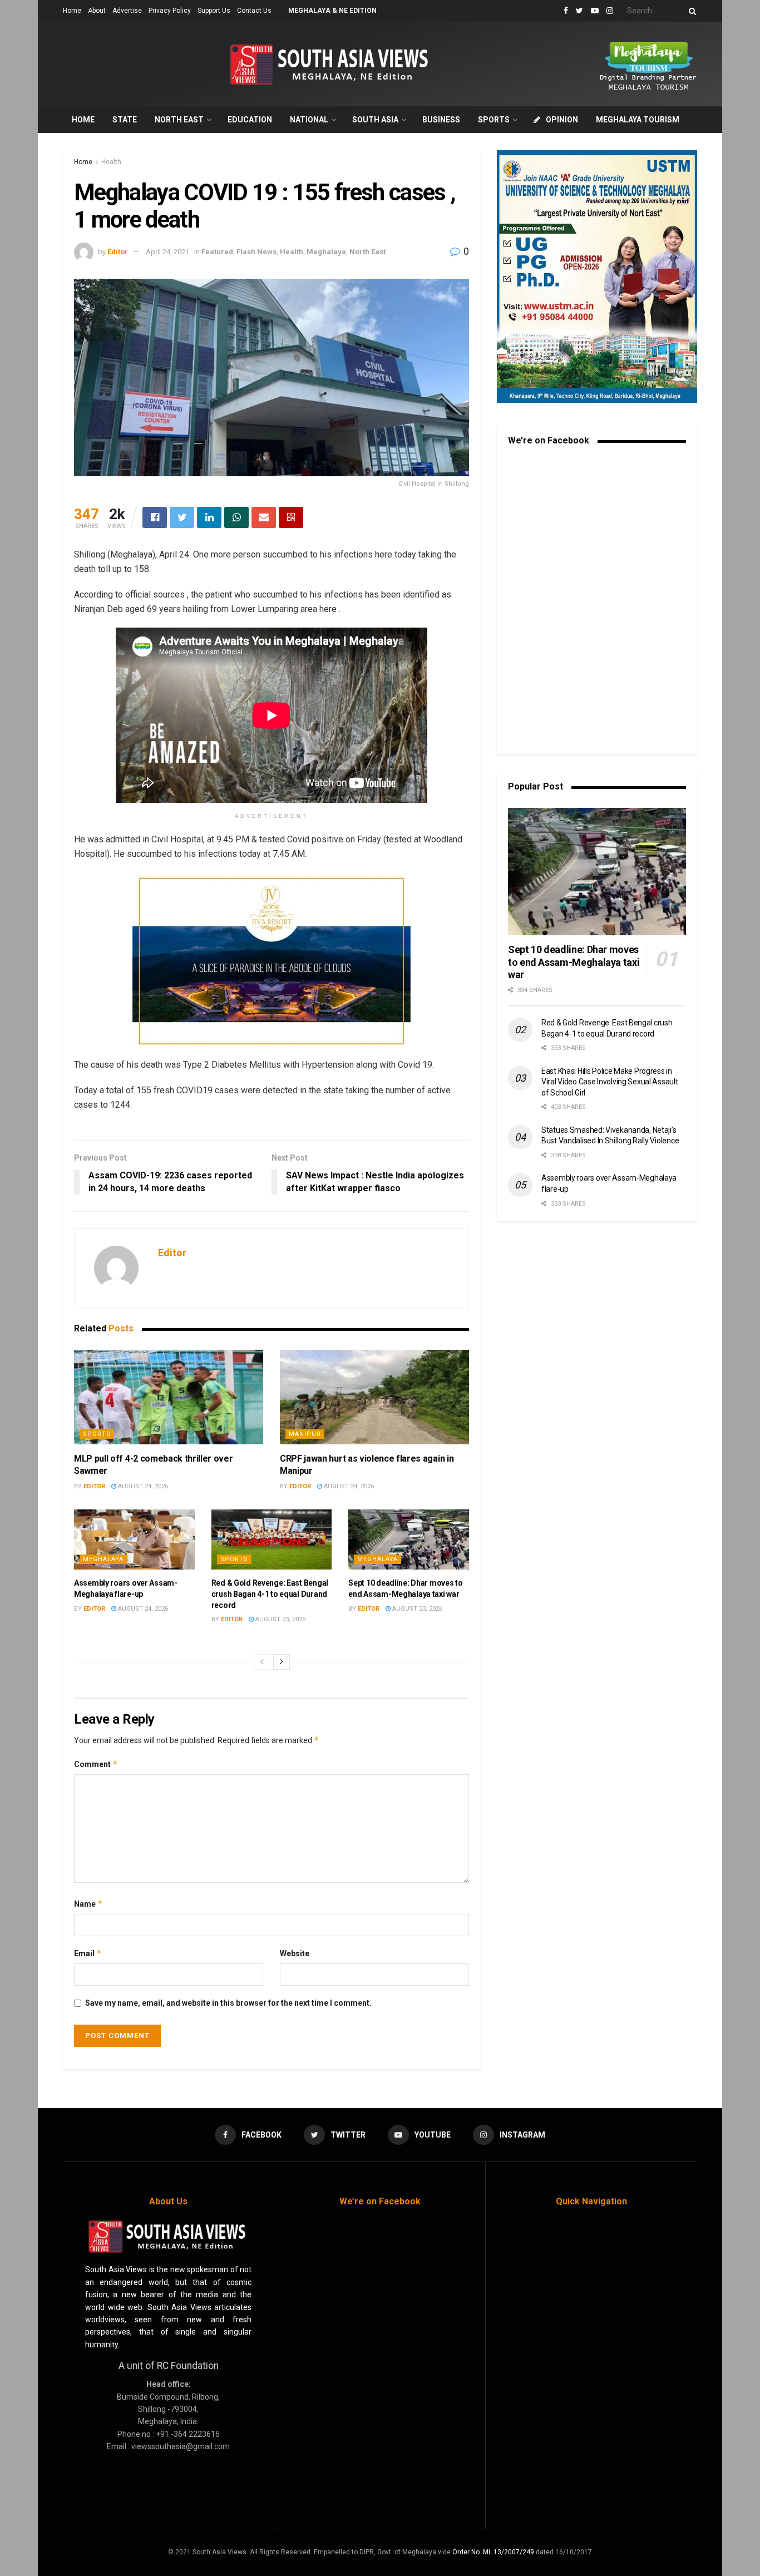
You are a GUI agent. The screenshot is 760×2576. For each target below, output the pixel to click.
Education (250, 120)
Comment (96, 1764)
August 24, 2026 (142, 1486)
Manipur (305, 1434)
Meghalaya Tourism (638, 120)
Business (441, 120)
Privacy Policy (170, 11)
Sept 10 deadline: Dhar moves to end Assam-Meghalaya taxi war (574, 962)
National (309, 120)
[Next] (282, 1662)
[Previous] (262, 1662)
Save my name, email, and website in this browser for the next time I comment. (228, 2003)
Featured (217, 252)
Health (111, 162)
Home (72, 11)
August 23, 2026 (280, 1619)
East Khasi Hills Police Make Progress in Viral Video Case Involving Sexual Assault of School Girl (610, 1082)
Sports (494, 120)
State (125, 120)
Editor (118, 252)
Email (88, 1953)
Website (295, 1953)
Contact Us (254, 11)
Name (88, 1904)
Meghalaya (326, 252)
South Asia (375, 120)
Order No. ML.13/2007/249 (493, 2552)
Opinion (562, 120)
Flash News (256, 252)
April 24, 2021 (167, 252)
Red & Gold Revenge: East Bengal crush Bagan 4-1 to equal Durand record (270, 1594)
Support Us (214, 11)
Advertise (127, 11)
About (97, 11)
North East (179, 120)
